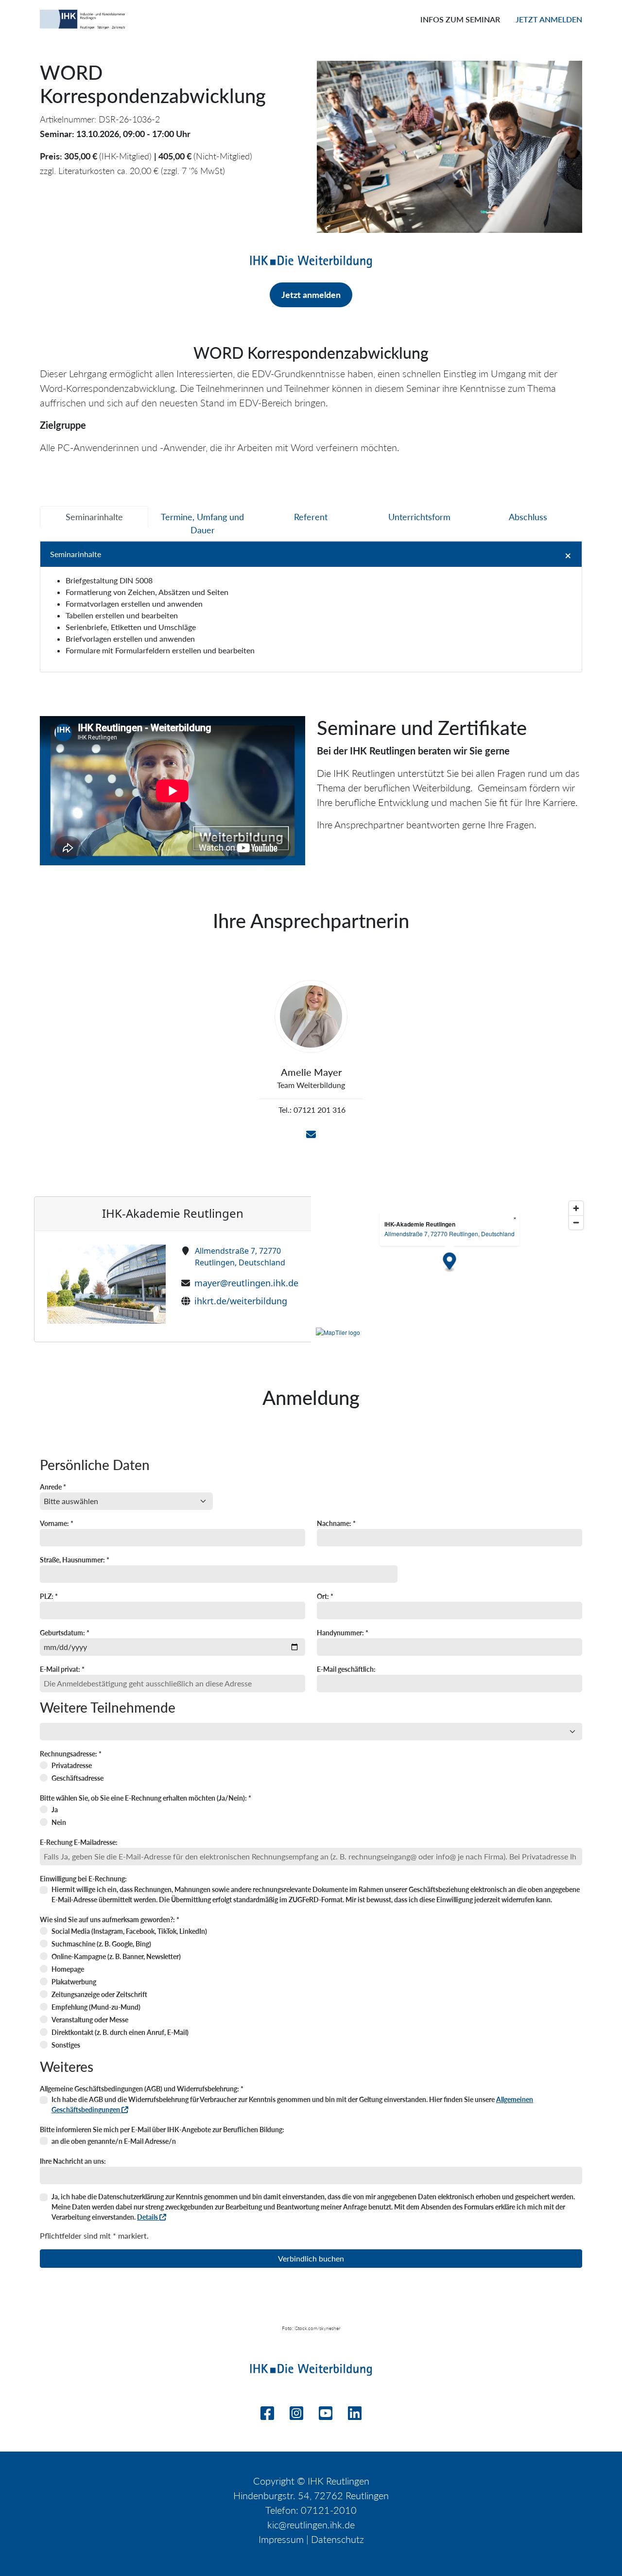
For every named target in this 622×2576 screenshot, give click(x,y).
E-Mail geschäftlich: (346, 1669)
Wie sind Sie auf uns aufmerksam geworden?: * (110, 1919)
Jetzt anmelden (549, 19)
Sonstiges (66, 2045)
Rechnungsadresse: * (71, 1754)
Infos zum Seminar (460, 19)
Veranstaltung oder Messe (90, 2020)
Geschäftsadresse (78, 1778)
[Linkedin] (355, 2416)
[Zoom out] (576, 1222)
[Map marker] (450, 1263)
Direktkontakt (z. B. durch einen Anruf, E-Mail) (120, 2032)
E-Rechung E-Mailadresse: (79, 1842)
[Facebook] (267, 2416)
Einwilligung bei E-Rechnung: (83, 1879)
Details (148, 2217)
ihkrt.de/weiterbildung (241, 1301)
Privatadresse (72, 1765)
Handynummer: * (343, 1633)
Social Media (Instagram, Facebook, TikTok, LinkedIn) (129, 1931)
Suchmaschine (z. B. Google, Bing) (101, 1944)
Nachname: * (336, 1523)
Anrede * (53, 1487)
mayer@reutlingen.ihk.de (246, 1283)
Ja (55, 1810)
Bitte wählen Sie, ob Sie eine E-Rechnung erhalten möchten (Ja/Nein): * (146, 1798)
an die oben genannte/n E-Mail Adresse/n (114, 2141)
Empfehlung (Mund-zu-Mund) (96, 2007)
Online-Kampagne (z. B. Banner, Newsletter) (116, 1956)
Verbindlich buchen (311, 2258)
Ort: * (325, 1596)
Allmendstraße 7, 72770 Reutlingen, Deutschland (240, 1257)
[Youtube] (326, 2416)
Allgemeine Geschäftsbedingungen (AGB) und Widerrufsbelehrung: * (142, 2089)
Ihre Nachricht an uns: (73, 2161)
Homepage (68, 1969)
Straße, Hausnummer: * (75, 1560)
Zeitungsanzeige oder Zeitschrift (99, 1994)
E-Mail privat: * (62, 1669)
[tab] (94, 517)
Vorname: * (57, 1523)
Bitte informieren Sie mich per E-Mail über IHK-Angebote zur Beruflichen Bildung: (162, 2129)
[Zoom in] (576, 1208)
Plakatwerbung (74, 1982)
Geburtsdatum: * (65, 1633)
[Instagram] (296, 2416)
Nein (59, 1822)
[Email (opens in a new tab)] (311, 1135)
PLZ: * (49, 1596)
